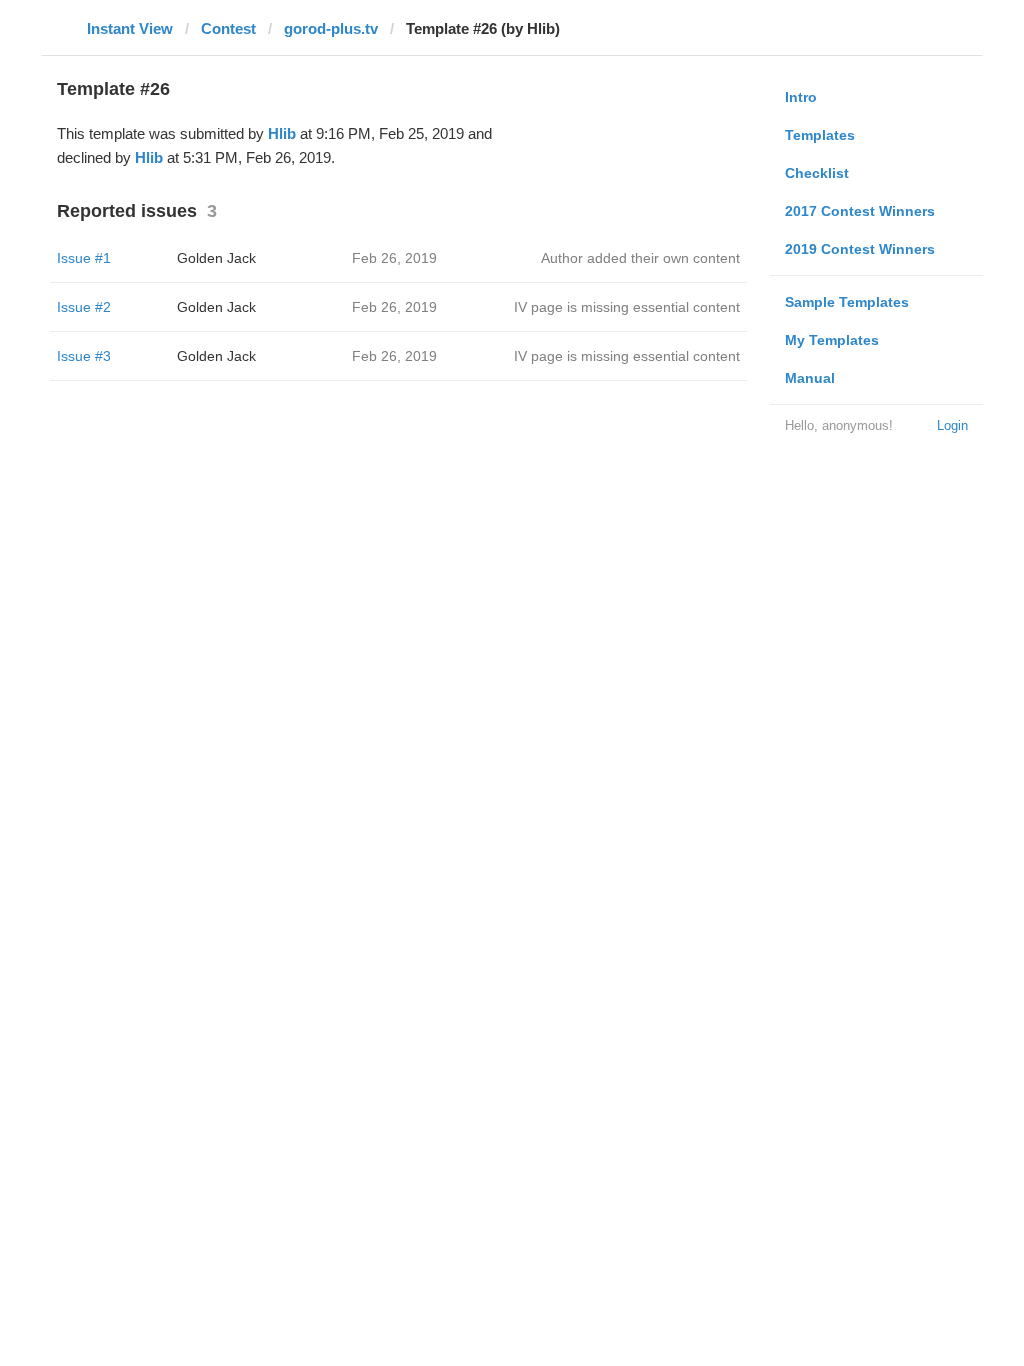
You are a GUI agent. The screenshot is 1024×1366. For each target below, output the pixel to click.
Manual (810, 378)
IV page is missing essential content (627, 307)
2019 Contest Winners (860, 249)
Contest (228, 28)
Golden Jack (216, 258)
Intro (801, 97)
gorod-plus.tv (331, 28)
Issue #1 (84, 258)
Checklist (817, 173)
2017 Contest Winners (860, 211)
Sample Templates (847, 302)
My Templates (832, 340)
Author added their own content (640, 258)
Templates (820, 135)
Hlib (282, 133)
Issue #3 (84, 356)
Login (952, 425)
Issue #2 (84, 307)
